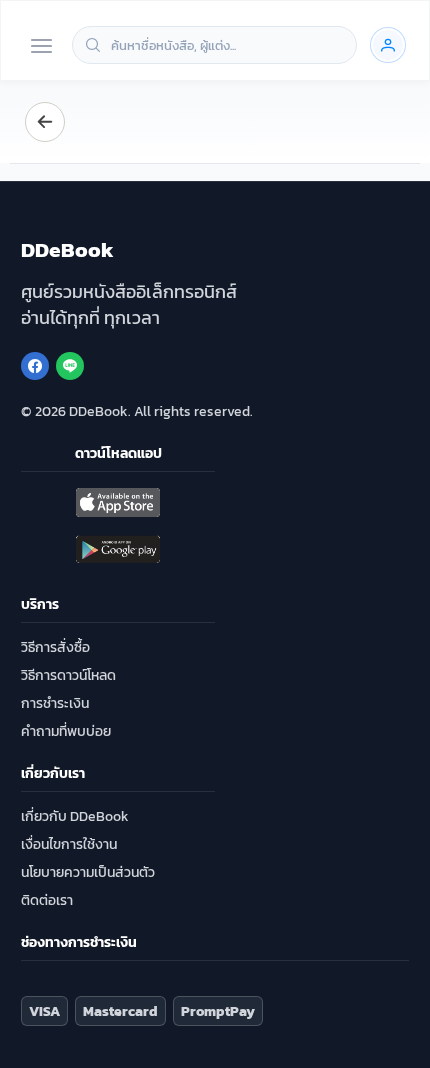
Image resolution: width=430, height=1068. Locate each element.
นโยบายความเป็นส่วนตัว (88, 872)
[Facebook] (35, 366)
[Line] (70, 366)
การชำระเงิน (55, 703)
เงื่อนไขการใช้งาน (69, 844)
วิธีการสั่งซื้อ (55, 647)
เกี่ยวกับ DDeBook (75, 816)
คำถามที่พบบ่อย (66, 731)
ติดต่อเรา (47, 900)
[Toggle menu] (41, 47)
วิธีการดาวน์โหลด (68, 675)
